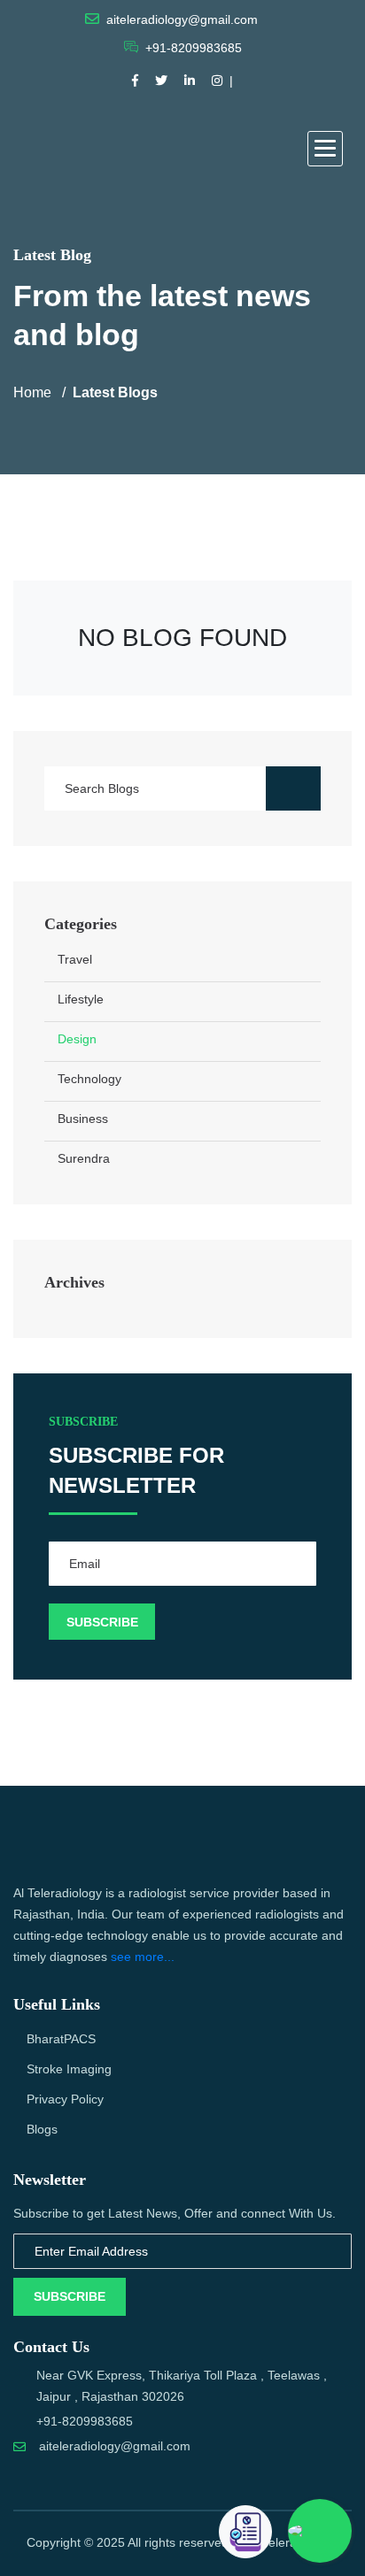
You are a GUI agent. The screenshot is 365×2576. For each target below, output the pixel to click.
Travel (75, 959)
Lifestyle (81, 999)
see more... (143, 1957)
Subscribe (70, 2296)
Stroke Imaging (69, 2069)
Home (32, 392)
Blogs (42, 2129)
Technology (89, 1079)
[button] (325, 149)
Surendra (84, 1158)
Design (77, 1039)
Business (83, 1119)
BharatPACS (61, 2039)
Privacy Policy (65, 2099)
